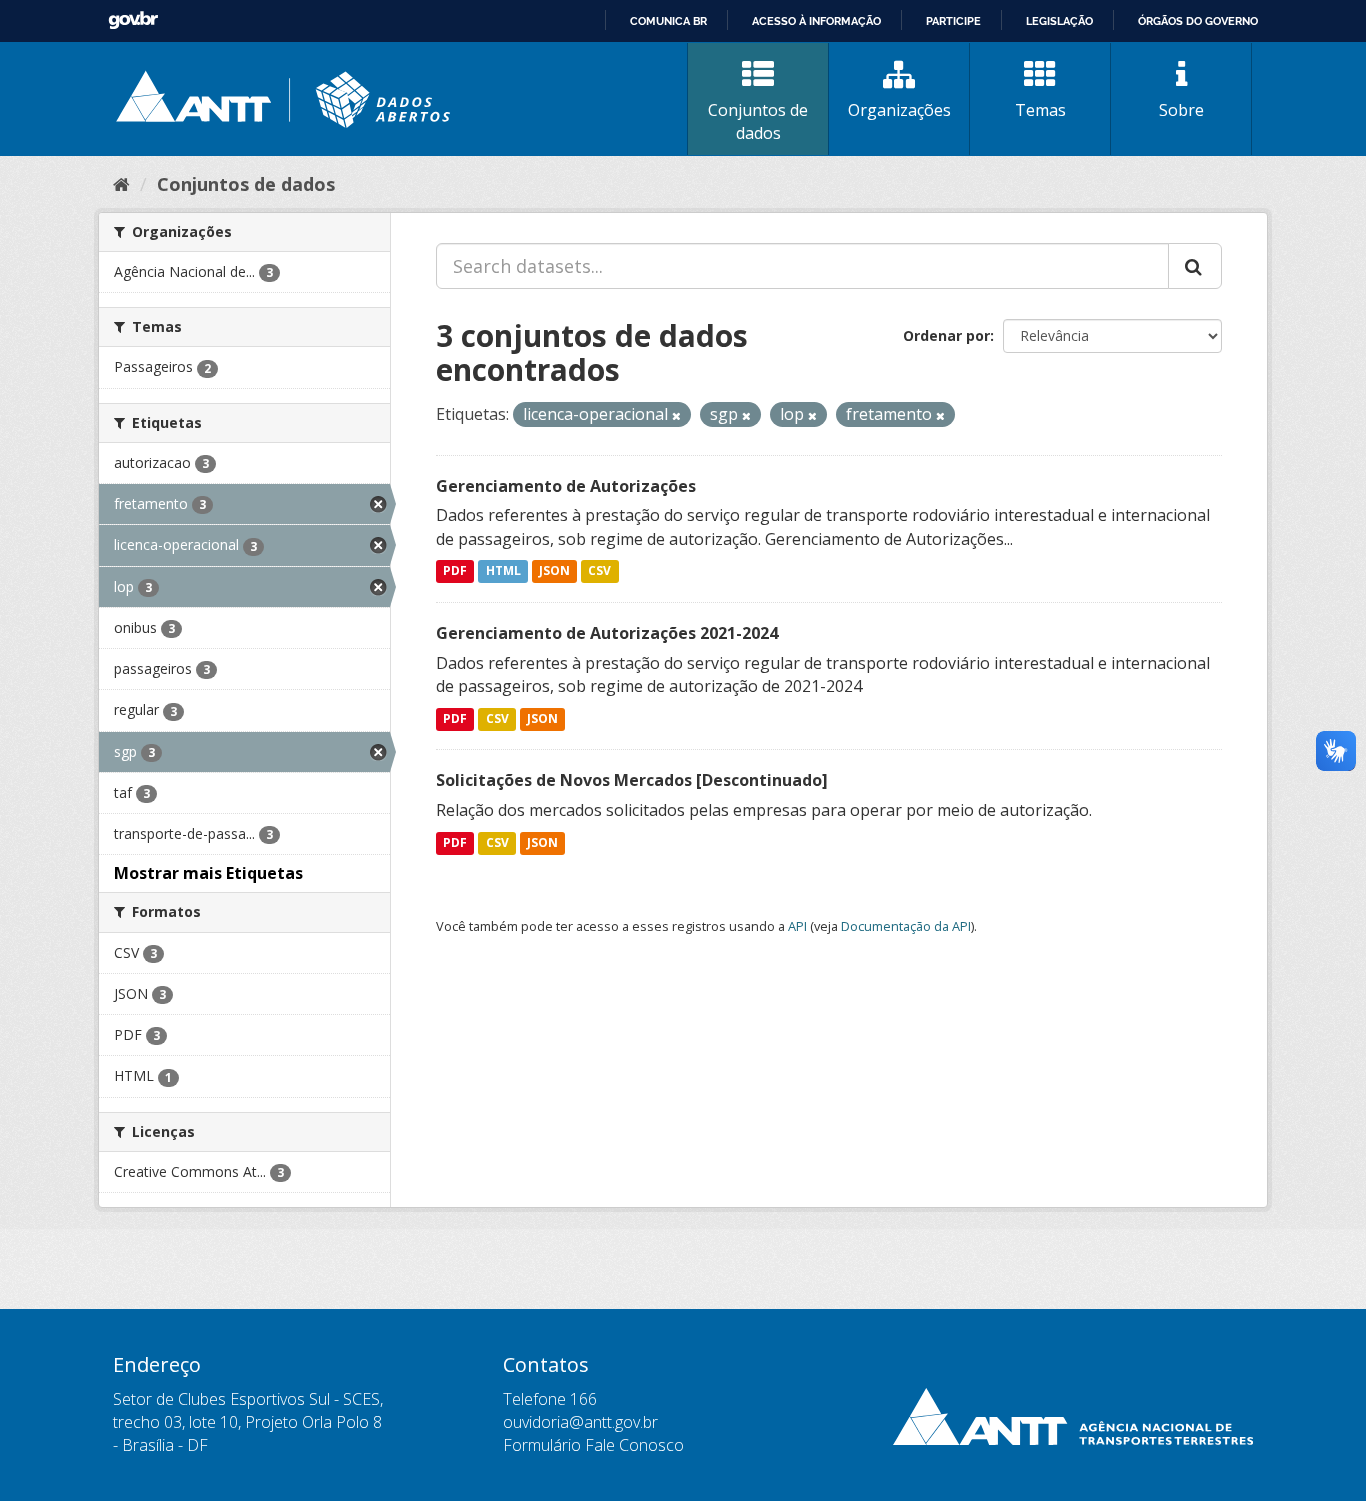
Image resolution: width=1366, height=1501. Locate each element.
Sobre (1181, 110)
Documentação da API (906, 926)
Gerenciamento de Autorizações (566, 486)
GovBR (133, 20)
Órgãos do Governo (1198, 21)
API (797, 926)
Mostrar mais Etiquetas (208, 873)
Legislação (1059, 21)
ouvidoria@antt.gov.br (580, 1422)
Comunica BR (668, 21)
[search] (1195, 266)
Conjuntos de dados (758, 121)
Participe (953, 21)
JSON (554, 571)
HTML (503, 571)
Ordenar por (946, 335)
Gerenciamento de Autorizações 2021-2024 (607, 633)
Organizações (899, 110)
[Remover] (676, 415)
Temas (1040, 110)
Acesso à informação (816, 21)
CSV (599, 571)
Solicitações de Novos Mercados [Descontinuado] (632, 780)
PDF (455, 571)
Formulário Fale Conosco (593, 1445)
